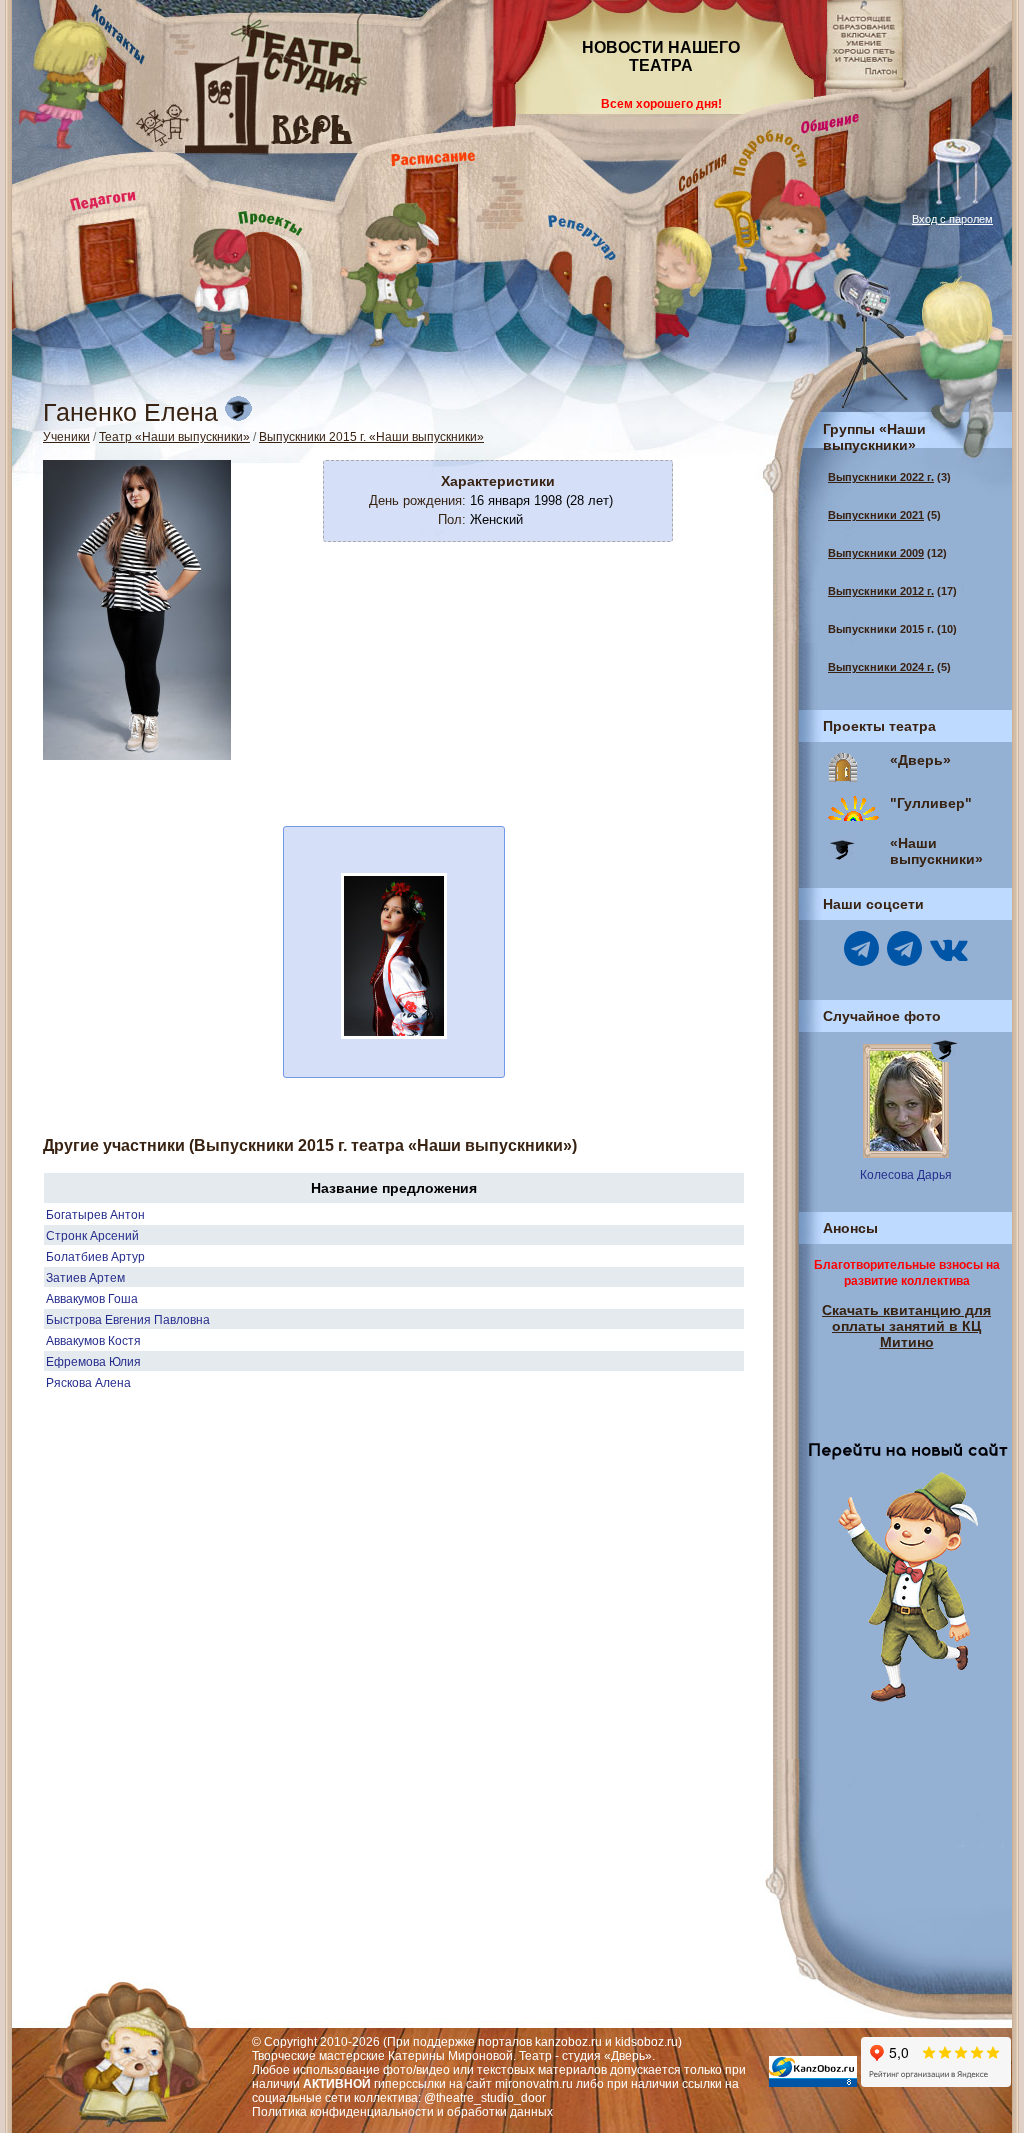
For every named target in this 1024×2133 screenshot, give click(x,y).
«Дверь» (920, 760)
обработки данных (500, 2112)
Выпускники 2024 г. (881, 667)
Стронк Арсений (92, 1236)
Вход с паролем (952, 219)
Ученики (66, 437)
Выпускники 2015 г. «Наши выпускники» (371, 437)
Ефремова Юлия (93, 1362)
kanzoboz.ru (568, 2042)
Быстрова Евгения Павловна (128, 1320)
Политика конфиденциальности (343, 2112)
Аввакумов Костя (93, 1341)
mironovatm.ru (534, 2084)
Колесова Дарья (906, 1175)
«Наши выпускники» (936, 851)
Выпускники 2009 (876, 553)
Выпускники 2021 (876, 515)
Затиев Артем (85, 1278)
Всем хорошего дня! (661, 104)
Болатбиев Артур (95, 1257)
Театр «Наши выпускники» (174, 437)
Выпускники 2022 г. (881, 477)
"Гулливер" (931, 803)
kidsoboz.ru (646, 2042)
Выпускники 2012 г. (881, 591)
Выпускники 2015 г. (881, 629)
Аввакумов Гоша (92, 1299)
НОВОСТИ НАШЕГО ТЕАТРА (661, 56)
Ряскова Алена (88, 1383)
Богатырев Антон (95, 1215)
